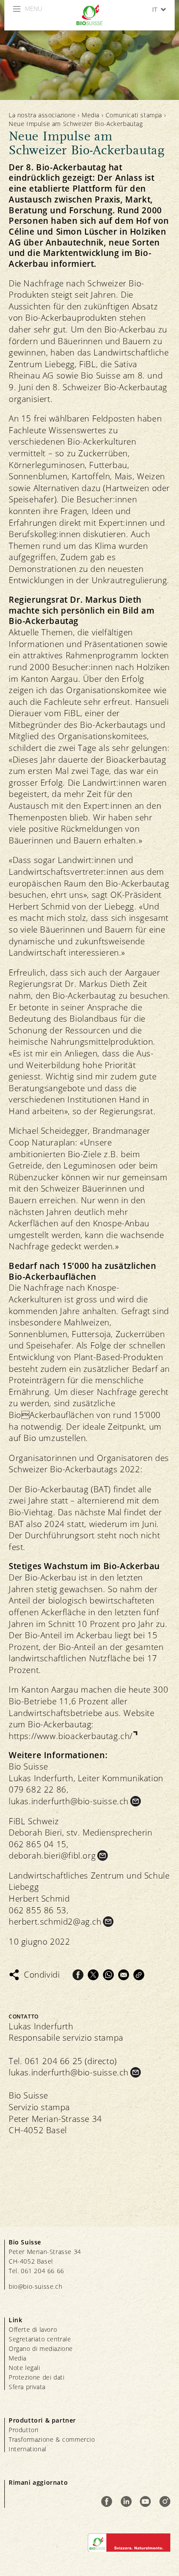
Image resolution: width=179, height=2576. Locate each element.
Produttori (24, 2430)
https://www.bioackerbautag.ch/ (71, 1736)
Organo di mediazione (41, 2349)
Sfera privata (27, 2387)
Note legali (25, 2368)
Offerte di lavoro (33, 2329)
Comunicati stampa (134, 115)
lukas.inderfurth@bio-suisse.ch (69, 1801)
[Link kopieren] (139, 1975)
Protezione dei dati (36, 2377)
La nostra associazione (42, 115)
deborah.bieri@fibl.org (52, 1856)
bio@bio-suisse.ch (35, 2286)
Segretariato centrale (40, 2339)
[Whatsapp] (108, 1975)
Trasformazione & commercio (52, 2439)
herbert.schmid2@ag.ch (55, 1922)
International (28, 2449)
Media (91, 115)
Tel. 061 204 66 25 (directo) (63, 2061)
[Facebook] (78, 1975)
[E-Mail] (124, 1975)
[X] (93, 1975)
